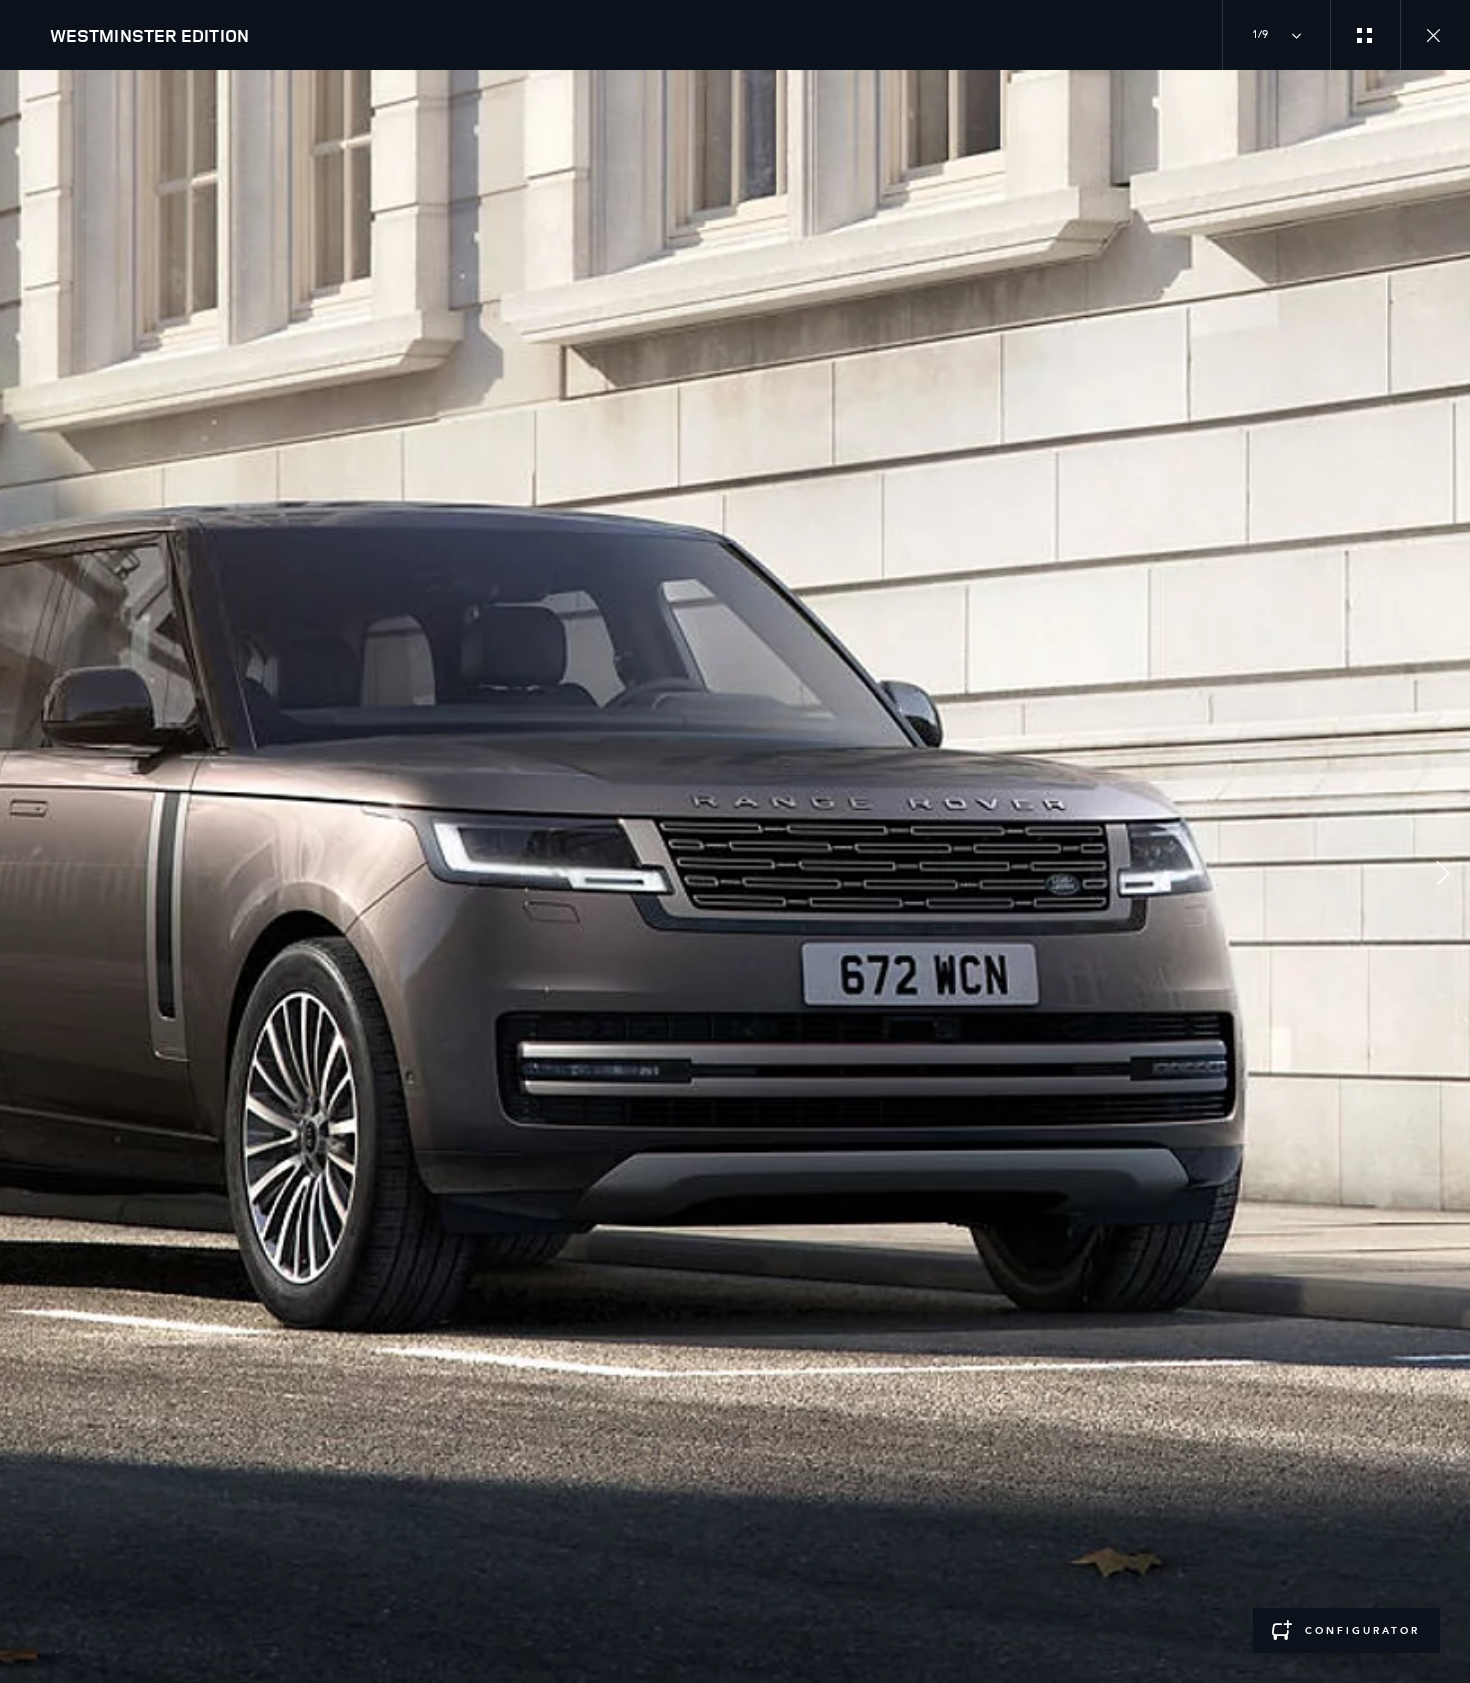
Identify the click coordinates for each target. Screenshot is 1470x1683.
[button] (1443, 876)
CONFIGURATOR (1362, 1631)
